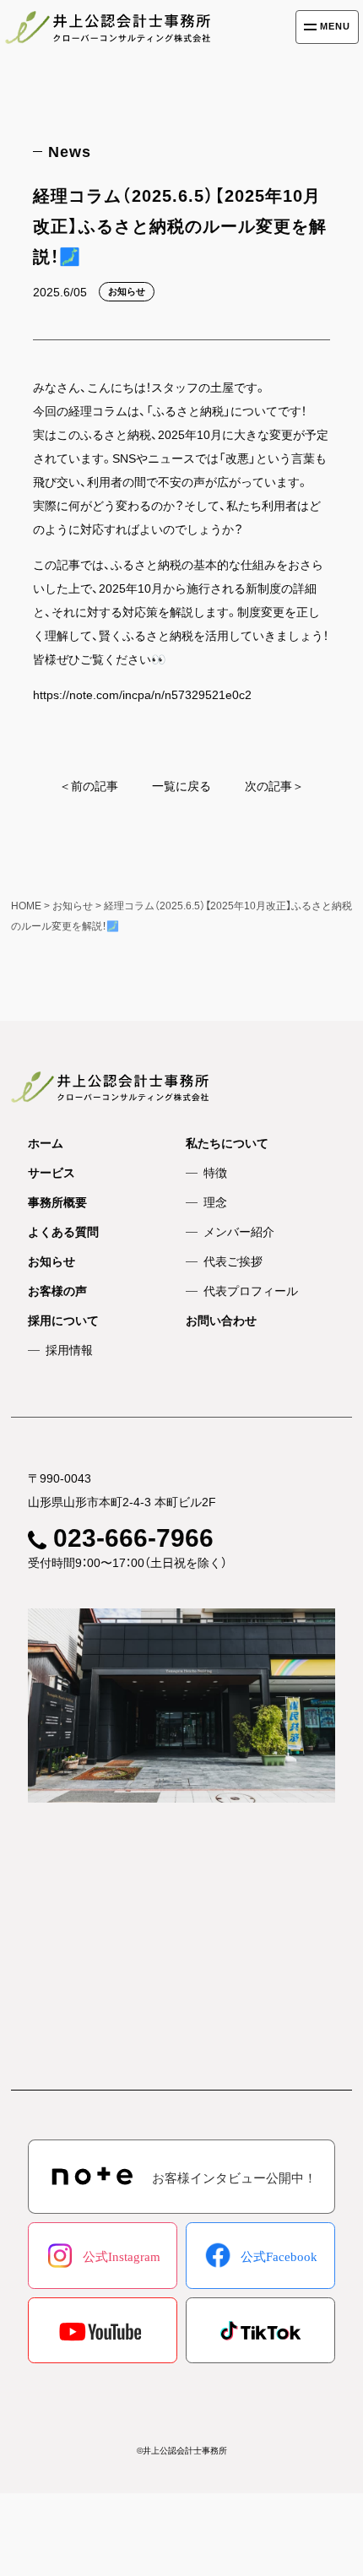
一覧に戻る (181, 786)
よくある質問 (63, 1232)
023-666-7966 (133, 1538)
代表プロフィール (251, 1291)
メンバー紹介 (239, 1232)
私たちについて (227, 1143)
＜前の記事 (89, 786)
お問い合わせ (221, 1321)
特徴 (215, 1173)
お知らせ (51, 1261)
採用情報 (69, 1350)
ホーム (46, 1143)
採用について (63, 1321)
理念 (215, 1202)
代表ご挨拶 (233, 1261)
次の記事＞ (274, 786)
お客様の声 (57, 1291)
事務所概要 (57, 1202)
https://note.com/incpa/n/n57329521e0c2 (142, 695)
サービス (51, 1173)
